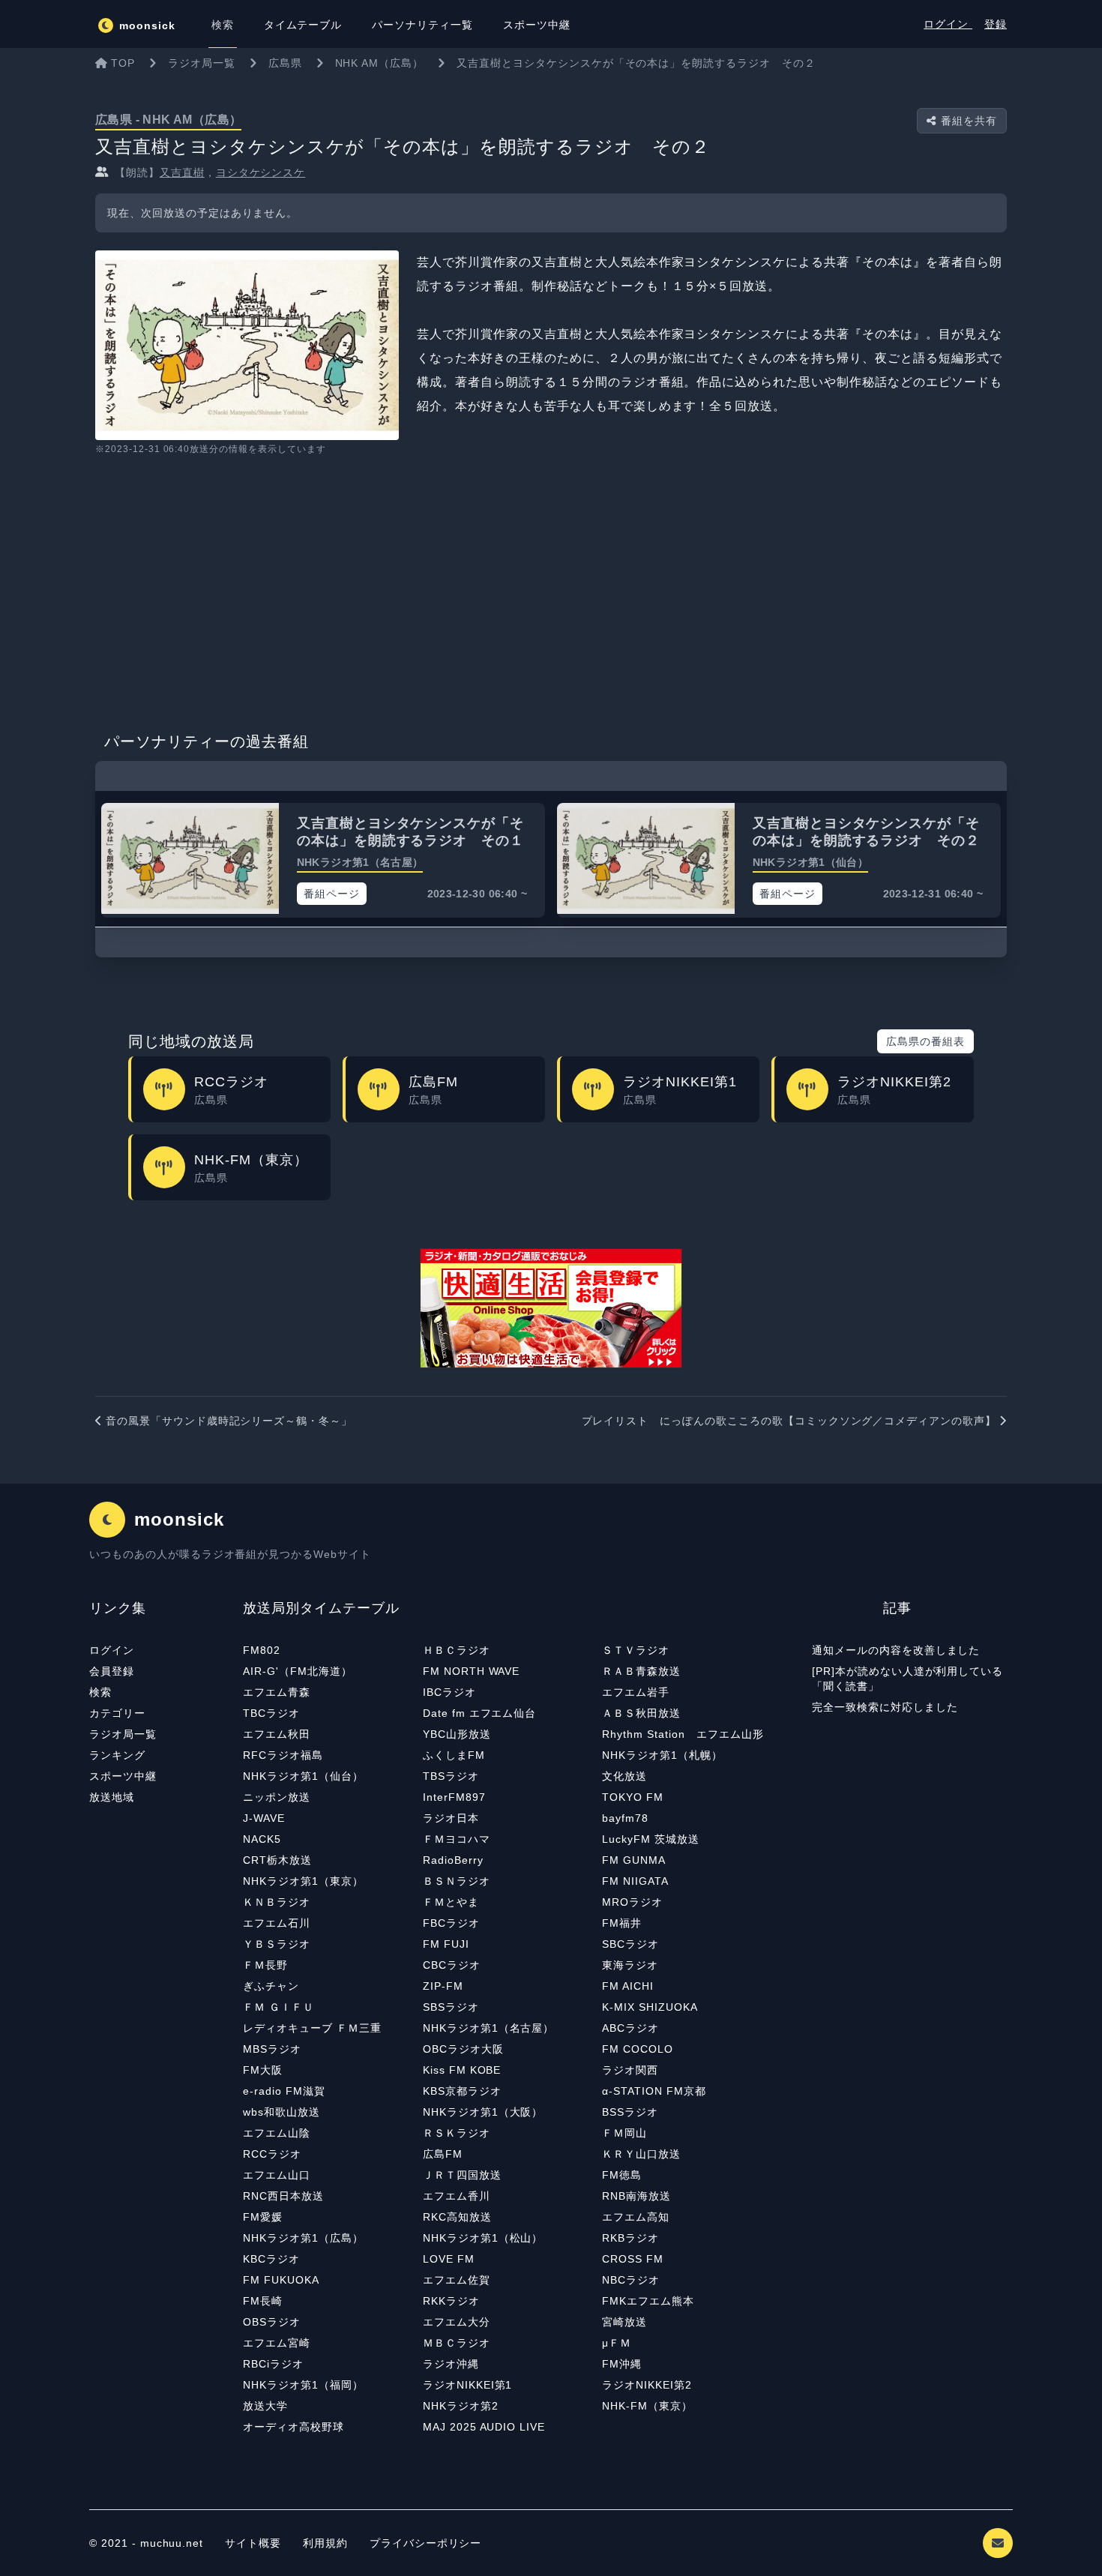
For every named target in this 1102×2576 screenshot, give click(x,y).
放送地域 (112, 1797)
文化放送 (624, 1776)
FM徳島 (622, 2175)
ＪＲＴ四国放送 (462, 2175)
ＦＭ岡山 (624, 2133)
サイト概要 (253, 2543)
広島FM (443, 2154)
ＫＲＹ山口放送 (641, 2154)
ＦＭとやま (451, 1902)
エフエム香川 (457, 2196)
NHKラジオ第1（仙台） (303, 1776)
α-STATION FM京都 (654, 2091)
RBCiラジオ (273, 2364)
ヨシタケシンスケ (261, 172)
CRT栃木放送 (277, 1860)
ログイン (948, 24)
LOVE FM (449, 2259)
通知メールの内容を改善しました (896, 1650)
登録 (996, 24)
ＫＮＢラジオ (277, 1902)
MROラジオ (632, 1902)
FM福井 (622, 1923)
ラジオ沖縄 (451, 2364)
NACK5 (262, 1839)
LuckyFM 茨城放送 (651, 1839)
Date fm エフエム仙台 (479, 1713)
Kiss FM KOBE (462, 2070)
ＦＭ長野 (265, 1965)
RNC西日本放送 (283, 2196)
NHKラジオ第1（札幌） (662, 1755)
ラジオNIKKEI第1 (468, 2385)
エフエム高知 (636, 2217)
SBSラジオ (451, 2007)
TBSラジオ (451, 1776)
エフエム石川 (277, 1923)
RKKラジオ (451, 2301)
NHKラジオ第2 (461, 2406)
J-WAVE (264, 1818)
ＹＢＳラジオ (277, 1944)
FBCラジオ (451, 1923)
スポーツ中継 (123, 1776)
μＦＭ (617, 2343)
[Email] (998, 2543)
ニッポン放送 (277, 1797)
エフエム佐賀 (457, 2280)
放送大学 (265, 2406)
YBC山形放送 (457, 1734)
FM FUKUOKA (281, 2280)
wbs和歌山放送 (281, 2112)
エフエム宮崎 (277, 2343)
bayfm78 (625, 1818)
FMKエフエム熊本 (648, 2301)
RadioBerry (453, 1860)
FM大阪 (263, 2070)
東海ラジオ (630, 1965)
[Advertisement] (551, 589)
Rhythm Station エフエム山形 (683, 1734)
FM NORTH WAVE (471, 1671)
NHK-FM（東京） (647, 2406)
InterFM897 (454, 1797)
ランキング (117, 1755)
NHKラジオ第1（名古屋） (488, 2028)
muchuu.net (172, 2543)
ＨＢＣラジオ (457, 1650)
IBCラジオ (449, 1692)
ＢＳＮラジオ (457, 1881)
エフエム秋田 (277, 1734)
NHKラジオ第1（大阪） (483, 2112)
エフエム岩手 (636, 1692)
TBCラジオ (271, 1713)
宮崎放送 (624, 2322)
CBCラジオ (452, 1965)
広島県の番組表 (925, 1041)
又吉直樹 (182, 172)
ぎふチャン (271, 1986)
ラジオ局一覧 (123, 1734)
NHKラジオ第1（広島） (303, 2238)
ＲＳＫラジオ (457, 2133)
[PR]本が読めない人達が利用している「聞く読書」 (907, 1679)
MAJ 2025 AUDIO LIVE (484, 2427)
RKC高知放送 (457, 2217)
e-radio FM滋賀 (284, 2091)
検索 (100, 1692)
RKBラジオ (630, 2238)
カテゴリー (117, 1713)
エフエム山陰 (277, 2133)
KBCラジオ (271, 2259)
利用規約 (327, 2543)
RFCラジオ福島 (283, 1755)
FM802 (262, 1650)
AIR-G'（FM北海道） (297, 1671)
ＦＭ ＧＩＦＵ (278, 2007)
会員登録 (112, 1671)
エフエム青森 (277, 1692)
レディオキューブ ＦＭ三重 (312, 2028)
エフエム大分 (457, 2322)
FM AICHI (628, 1986)
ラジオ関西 (630, 2070)
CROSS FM (633, 2259)
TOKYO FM (633, 1797)
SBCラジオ (630, 1944)
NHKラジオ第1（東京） (303, 1881)
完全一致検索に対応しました (885, 1707)
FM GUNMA (634, 1860)
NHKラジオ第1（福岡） (303, 2385)
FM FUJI (446, 1944)
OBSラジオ (272, 2322)
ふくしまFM (454, 1755)
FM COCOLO (638, 2049)
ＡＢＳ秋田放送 (641, 1713)
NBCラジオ (631, 2280)
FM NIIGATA (635, 1881)
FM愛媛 (263, 2217)
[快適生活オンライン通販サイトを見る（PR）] (551, 1308)
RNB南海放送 (636, 2196)
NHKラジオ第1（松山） (483, 2238)
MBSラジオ (272, 2049)
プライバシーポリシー (426, 2543)
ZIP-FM (443, 1986)
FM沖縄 (622, 2364)
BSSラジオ (630, 2112)
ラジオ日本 (451, 1818)
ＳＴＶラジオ (636, 1650)
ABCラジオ (630, 2028)
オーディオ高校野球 (293, 2427)
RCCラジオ (272, 2154)
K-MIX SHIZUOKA (650, 2007)
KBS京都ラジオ (462, 2091)
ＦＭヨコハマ (457, 1839)
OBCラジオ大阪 (463, 2049)
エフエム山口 (277, 2175)
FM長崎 (263, 2301)
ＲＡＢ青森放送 (641, 1671)
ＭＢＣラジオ (457, 2343)
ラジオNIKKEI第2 (647, 2385)
